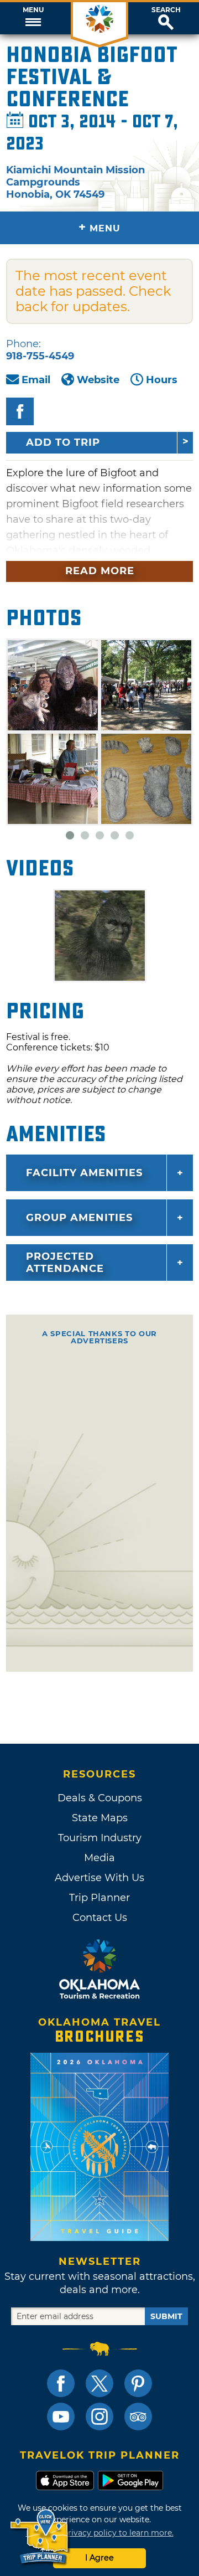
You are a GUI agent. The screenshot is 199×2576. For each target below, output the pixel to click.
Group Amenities (79, 1218)
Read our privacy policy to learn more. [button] (100, 2533)
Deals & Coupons (100, 1798)
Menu (33, 10)
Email (36, 380)
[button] (33, 18)
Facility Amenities (84, 1173)
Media (99, 1858)
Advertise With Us (99, 1878)
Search (166, 10)
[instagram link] (99, 2417)
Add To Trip (63, 442)
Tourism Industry (100, 1838)
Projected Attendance (65, 1263)
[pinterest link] (138, 2383)
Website (98, 380)
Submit (166, 2316)
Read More (100, 571)
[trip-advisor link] (138, 2417)
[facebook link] (61, 2383)
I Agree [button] (99, 2558)
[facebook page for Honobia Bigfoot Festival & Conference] (20, 411)
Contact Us (100, 1918)
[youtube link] (61, 2417)
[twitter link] (99, 2383)
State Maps (100, 1818)
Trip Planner (99, 1898)
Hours (162, 380)
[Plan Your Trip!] (40, 2537)
